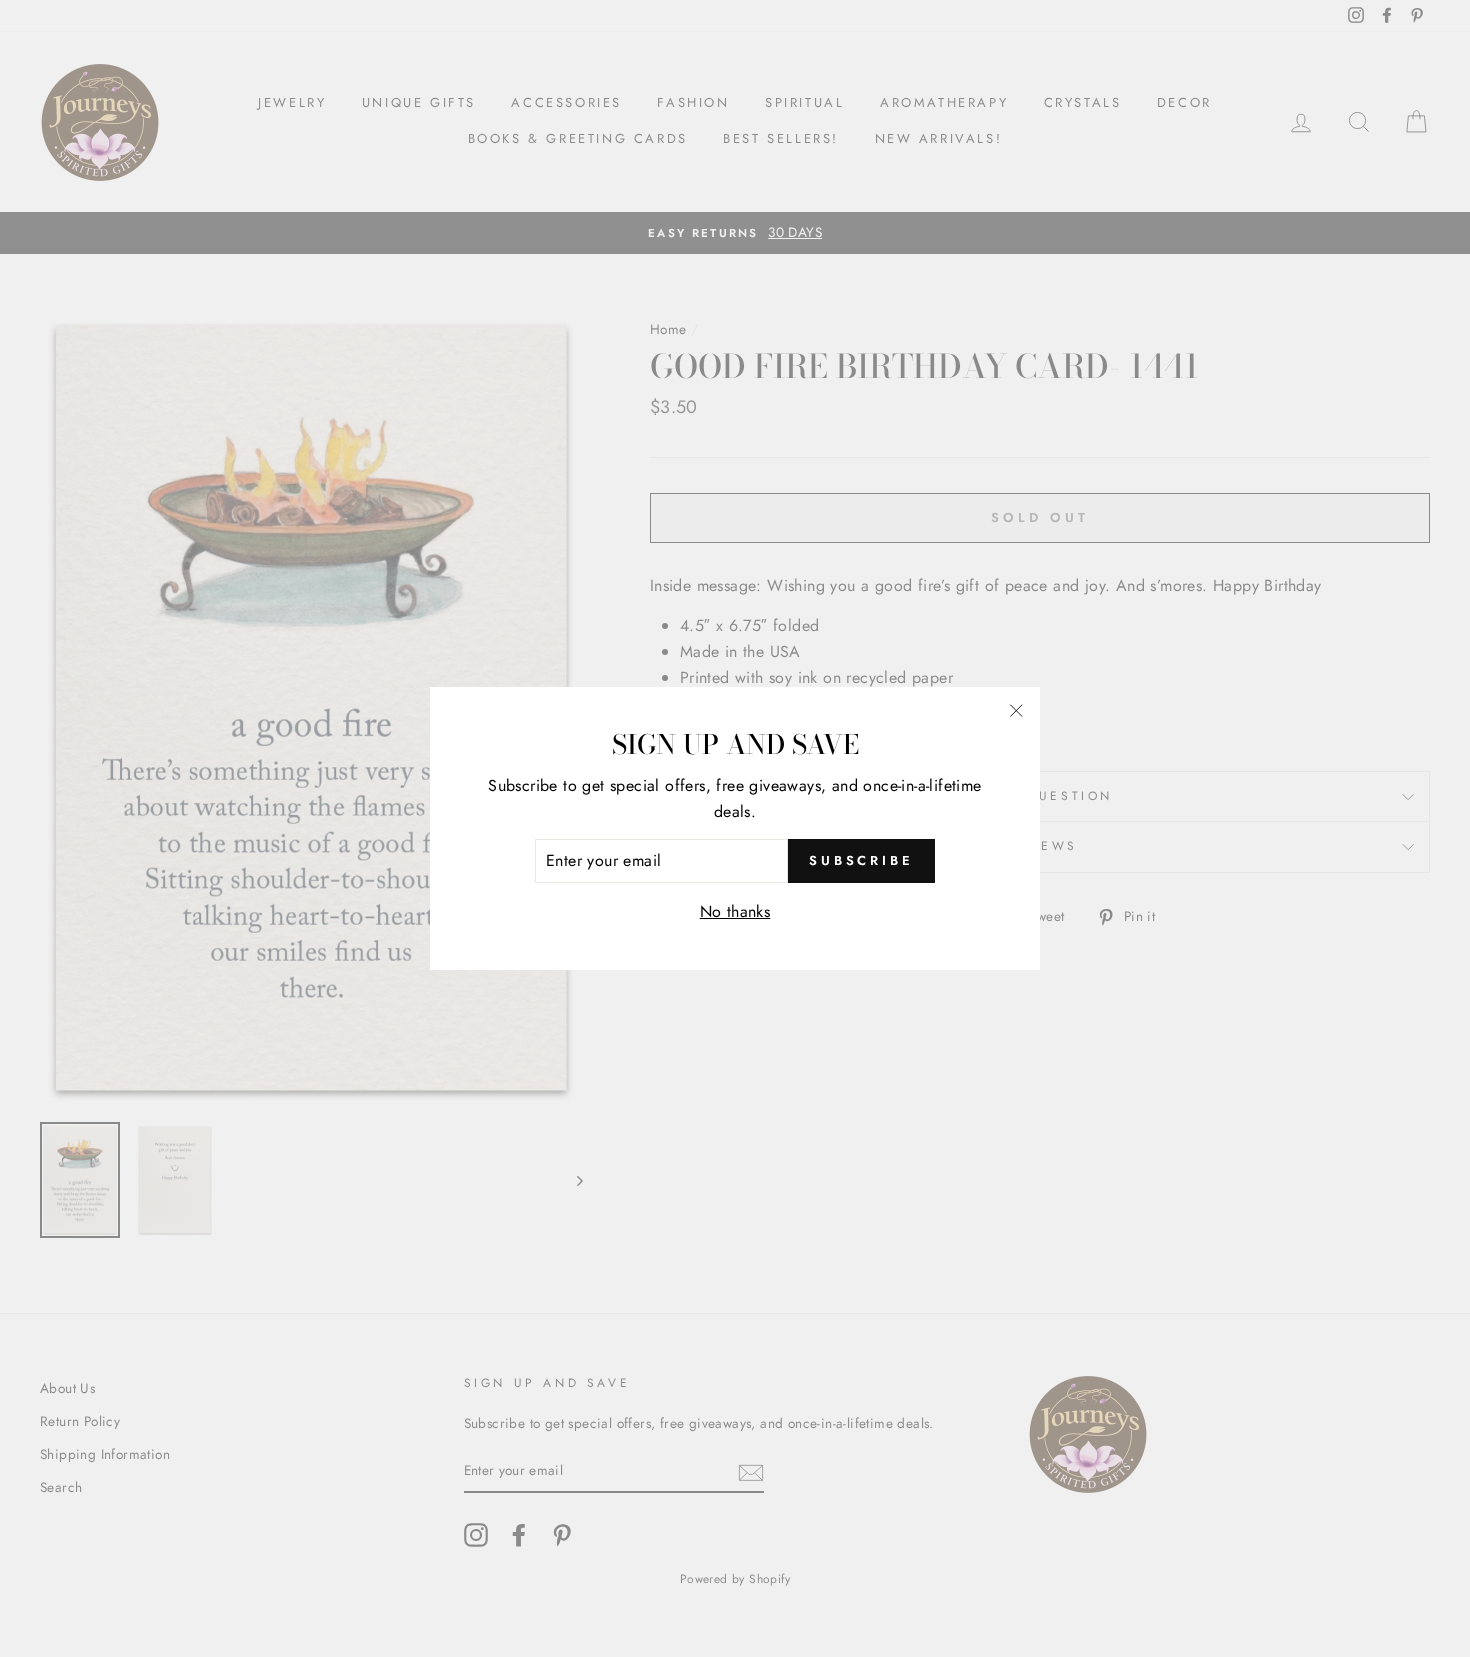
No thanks (735, 911)
